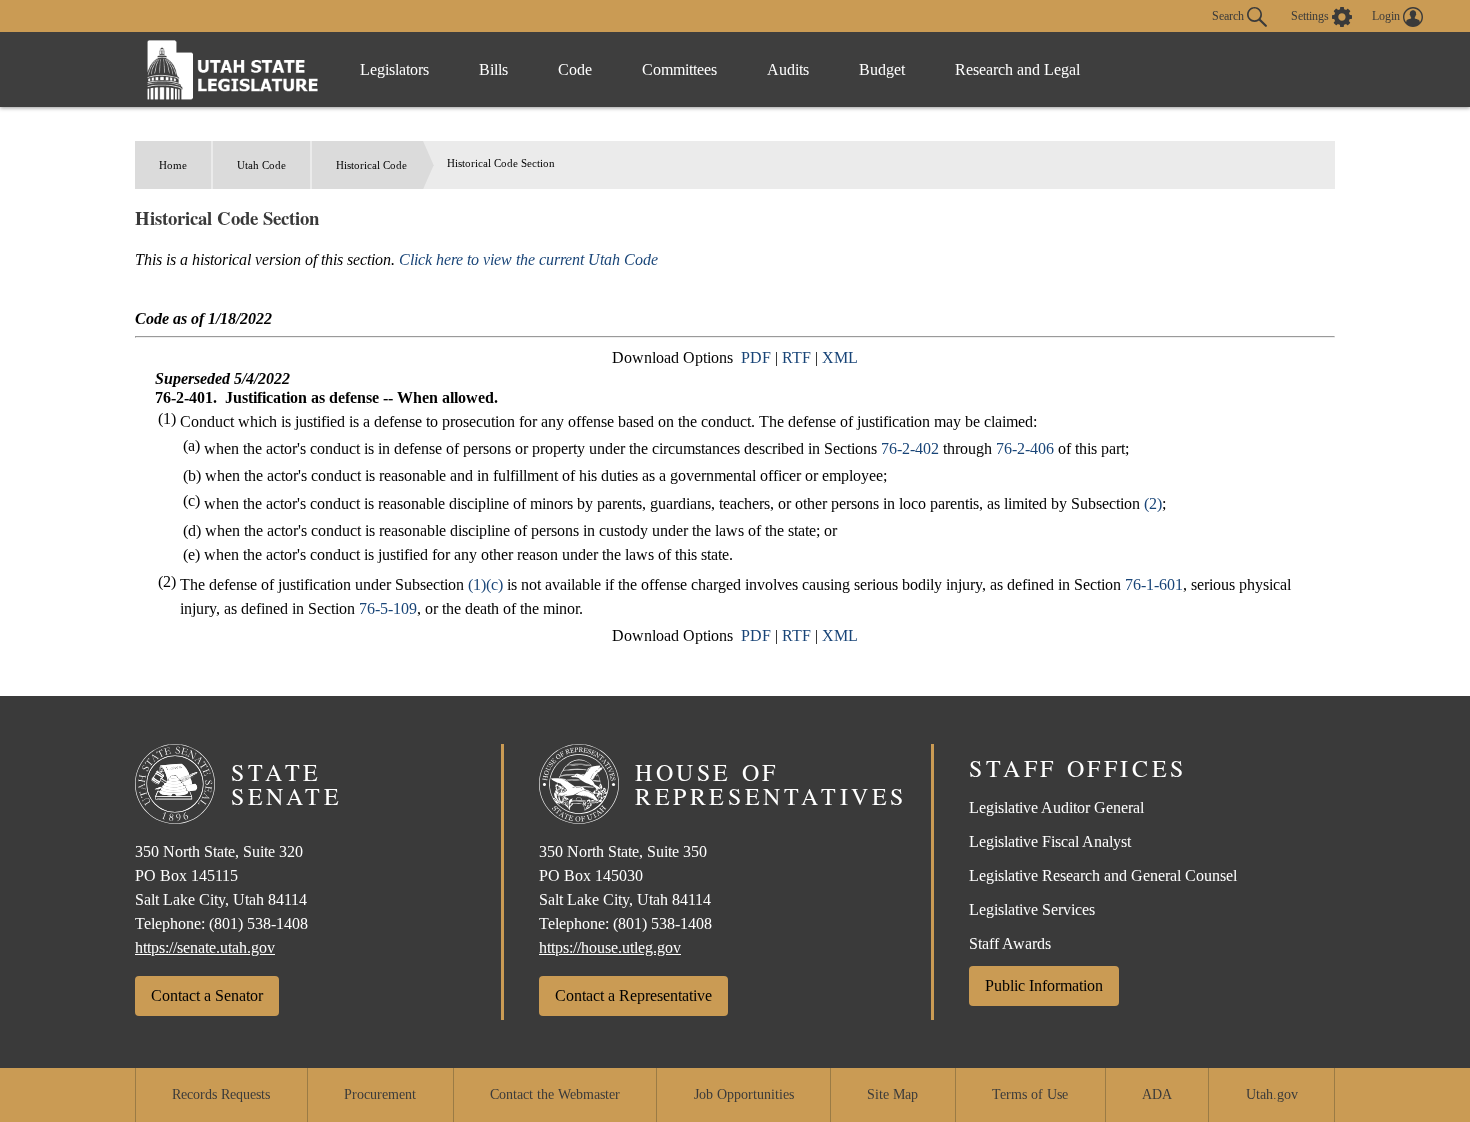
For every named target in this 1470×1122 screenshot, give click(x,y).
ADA (1157, 1094)
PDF (756, 357)
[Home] (233, 69)
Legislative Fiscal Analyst (1050, 841)
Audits (788, 69)
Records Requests (221, 1094)
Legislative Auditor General (1056, 807)
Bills (493, 69)
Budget (882, 69)
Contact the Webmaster (555, 1094)
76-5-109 (388, 608)
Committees (679, 69)
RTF (796, 357)
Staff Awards (1010, 943)
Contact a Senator (207, 995)
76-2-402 (910, 448)
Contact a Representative (633, 995)
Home (173, 165)
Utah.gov (1272, 1094)
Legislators (394, 69)
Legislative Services (1032, 909)
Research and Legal (1017, 69)
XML (840, 357)
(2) (1153, 503)
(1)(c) (485, 584)
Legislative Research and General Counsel (1103, 875)
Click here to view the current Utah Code (528, 259)
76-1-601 (1154, 584)
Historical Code (371, 165)
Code (575, 69)
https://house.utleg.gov (610, 947)
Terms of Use (1030, 1094)
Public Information (1044, 985)
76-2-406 (1025, 448)
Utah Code (261, 165)
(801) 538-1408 (258, 923)
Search (1229, 15)
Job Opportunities (744, 1094)
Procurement (380, 1094)
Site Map (892, 1094)
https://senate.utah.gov (205, 947)
